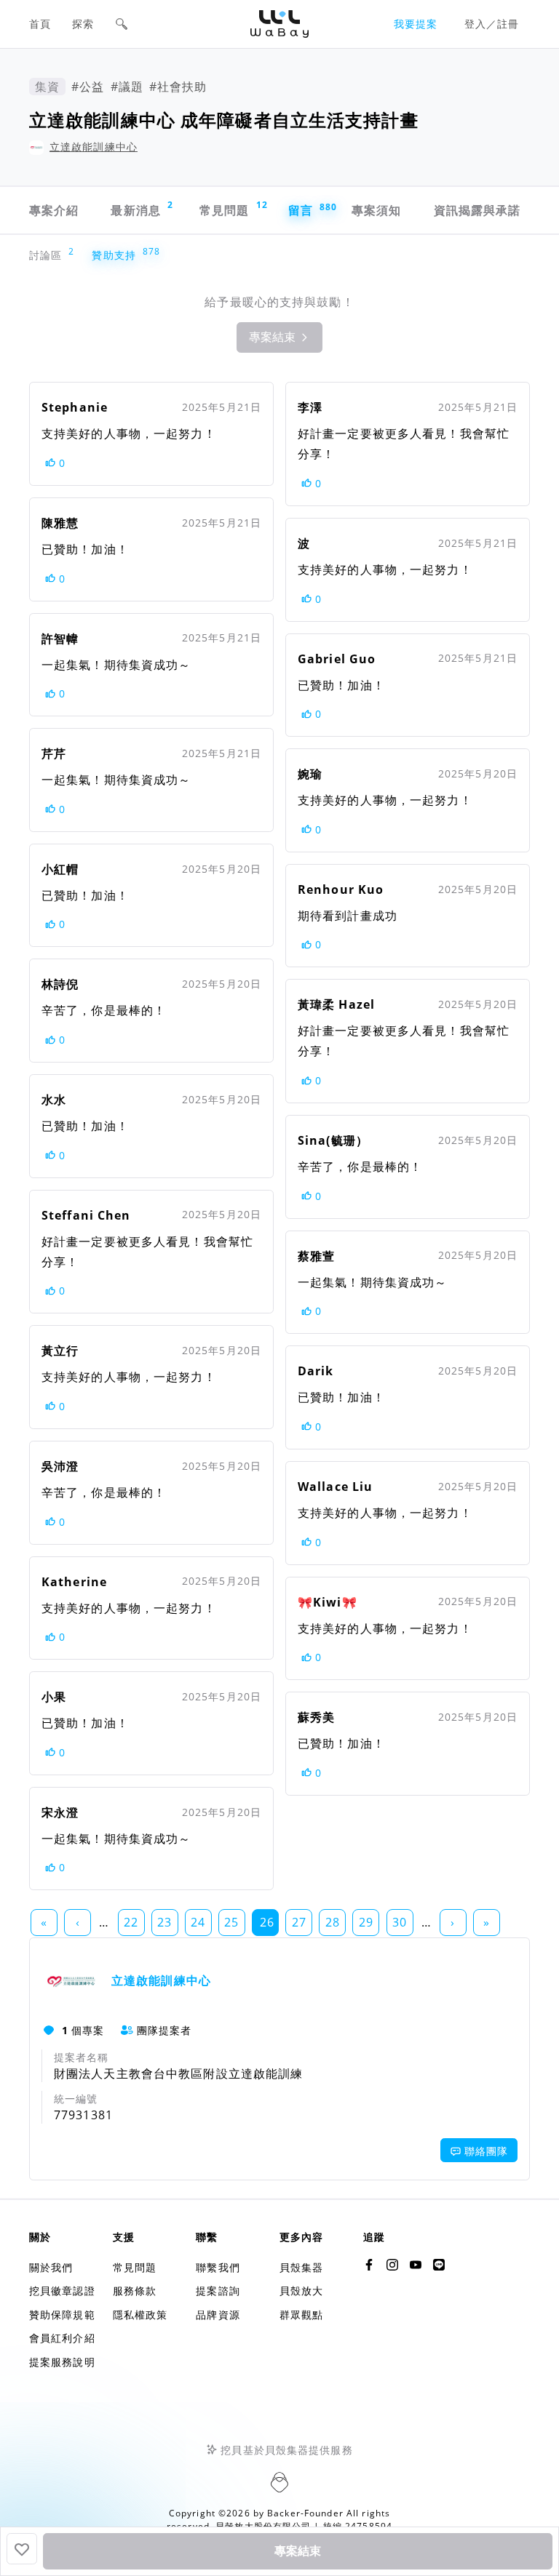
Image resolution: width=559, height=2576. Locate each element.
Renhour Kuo (341, 889)
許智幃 (60, 639)
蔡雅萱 (316, 1256)
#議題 (127, 87)
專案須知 (376, 210)
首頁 (40, 24)
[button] (122, 24)
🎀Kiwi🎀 (328, 1602)
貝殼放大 (301, 2291)
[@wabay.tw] (369, 2265)
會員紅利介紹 (62, 2338)
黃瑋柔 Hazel (336, 1004)
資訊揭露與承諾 (477, 210)
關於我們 (51, 2267)
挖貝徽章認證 (62, 2291)
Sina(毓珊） (333, 1140)
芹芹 (54, 753)
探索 (83, 24)
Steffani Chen (86, 1215)
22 (131, 1922)
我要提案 (416, 24)
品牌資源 (218, 2315)
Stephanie (75, 407)
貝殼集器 (301, 2267)
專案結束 (298, 2551)
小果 (54, 1697)
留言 (308, 210)
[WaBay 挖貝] (416, 2265)
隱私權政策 (140, 2315)
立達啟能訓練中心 (94, 147)
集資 (47, 87)
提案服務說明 (62, 2362)
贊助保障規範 (62, 2315)
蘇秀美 (316, 1717)
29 (366, 1922)
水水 (54, 1100)
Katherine (74, 1582)
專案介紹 (54, 210)
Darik (316, 1371)
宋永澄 (60, 1812)
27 (299, 1922)
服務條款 (135, 2291)
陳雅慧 (60, 523)
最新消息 (142, 208)
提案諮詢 (218, 2291)
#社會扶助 (178, 87)
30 (400, 1922)
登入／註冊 (492, 24)
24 (198, 1922)
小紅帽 (60, 869)
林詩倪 (60, 984)
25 (231, 1922)
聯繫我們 (218, 2267)
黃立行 (60, 1351)
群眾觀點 (301, 2315)
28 (333, 1922)
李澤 (310, 407)
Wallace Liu (335, 1487)
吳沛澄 (60, 1466)
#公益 (88, 87)
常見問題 (232, 208)
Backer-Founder (305, 2513)
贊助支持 (117, 255)
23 (164, 1922)
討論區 (49, 255)
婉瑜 (310, 774)
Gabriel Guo (337, 659)
